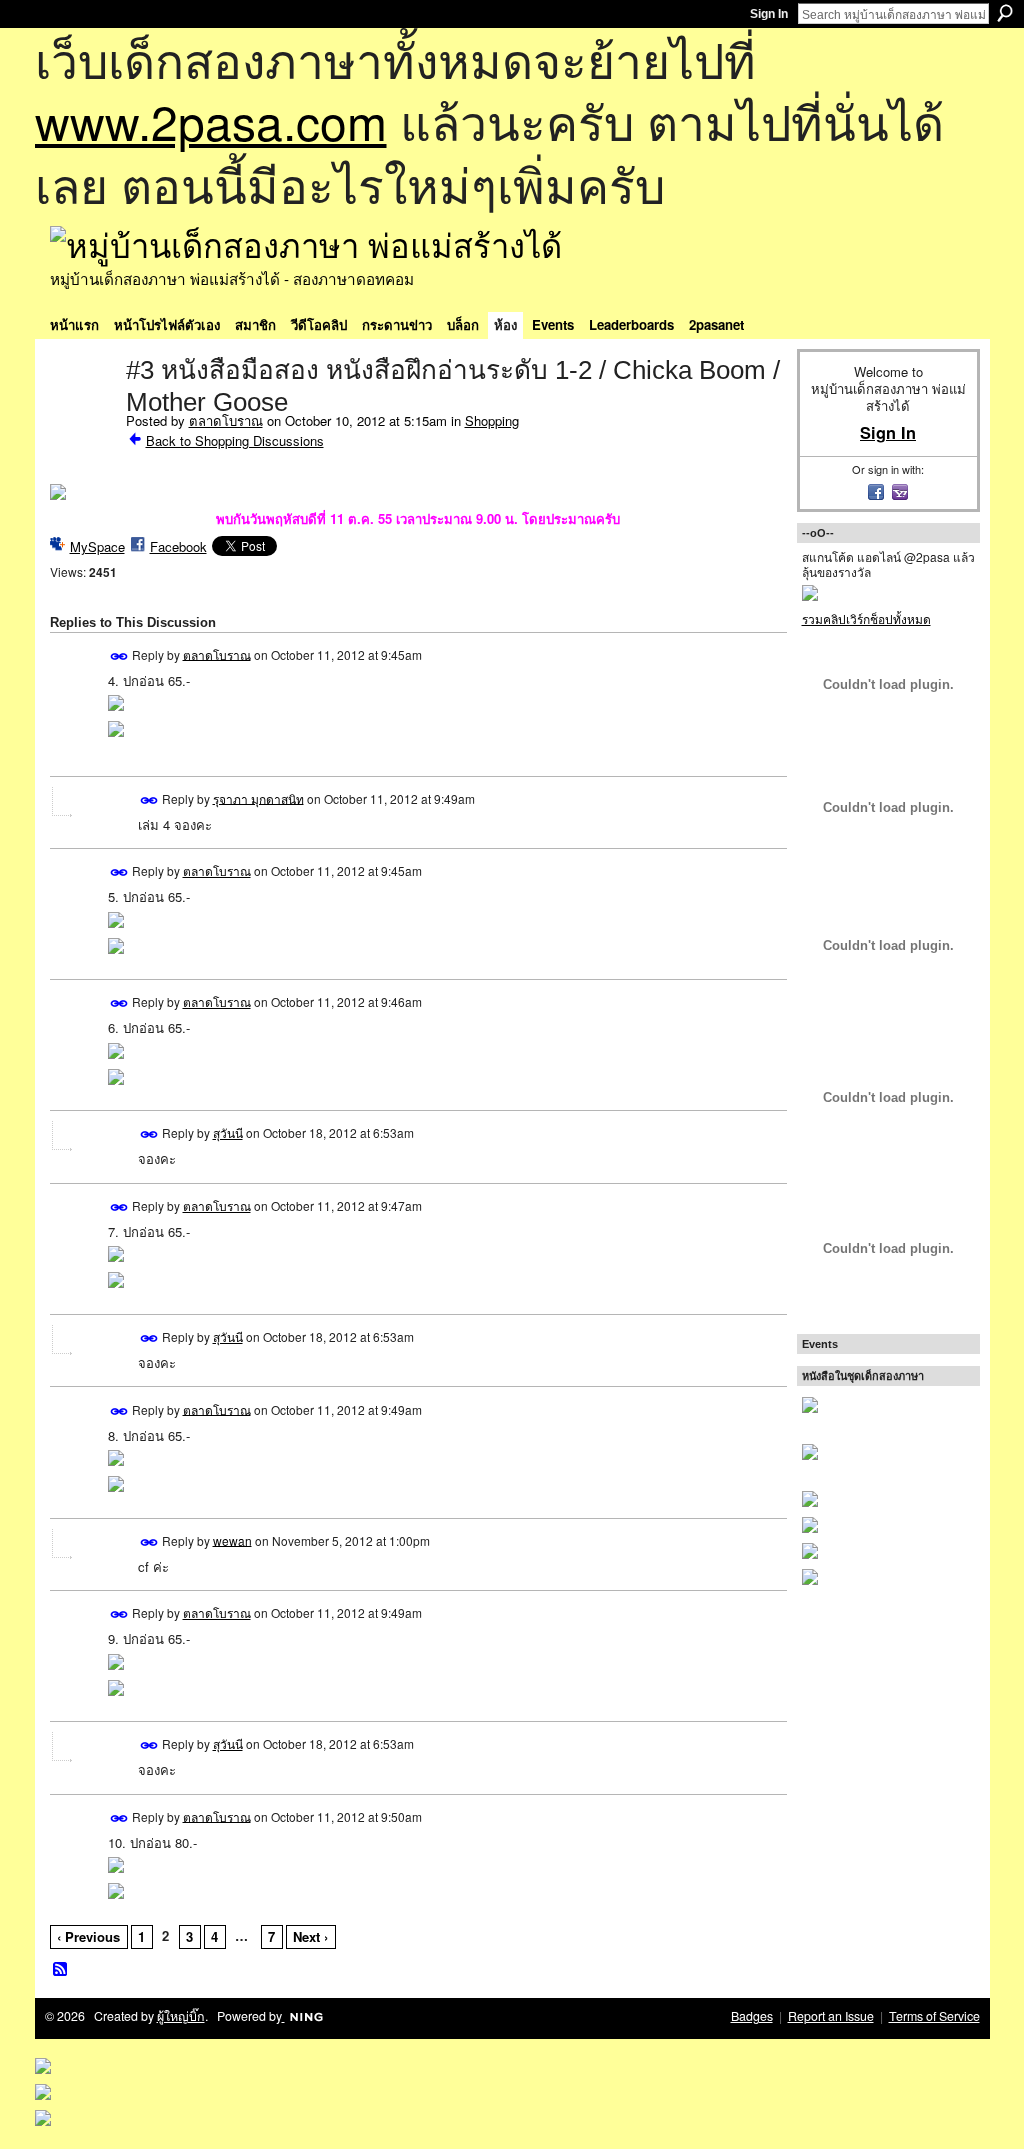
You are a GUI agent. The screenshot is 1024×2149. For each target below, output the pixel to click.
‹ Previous (88, 1936)
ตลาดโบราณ (226, 420)
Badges (752, 2016)
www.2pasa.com (211, 120)
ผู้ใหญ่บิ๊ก (181, 2016)
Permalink (119, 656)
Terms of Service (934, 2016)
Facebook (178, 546)
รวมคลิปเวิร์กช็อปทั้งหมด (866, 618)
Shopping (492, 420)
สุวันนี (228, 1132)
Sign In (769, 14)
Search (1005, 13)
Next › (310, 1936)
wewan (232, 1539)
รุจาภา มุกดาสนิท (258, 797)
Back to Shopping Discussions (235, 440)
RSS (61, 1970)
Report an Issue (831, 2016)
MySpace (97, 546)
